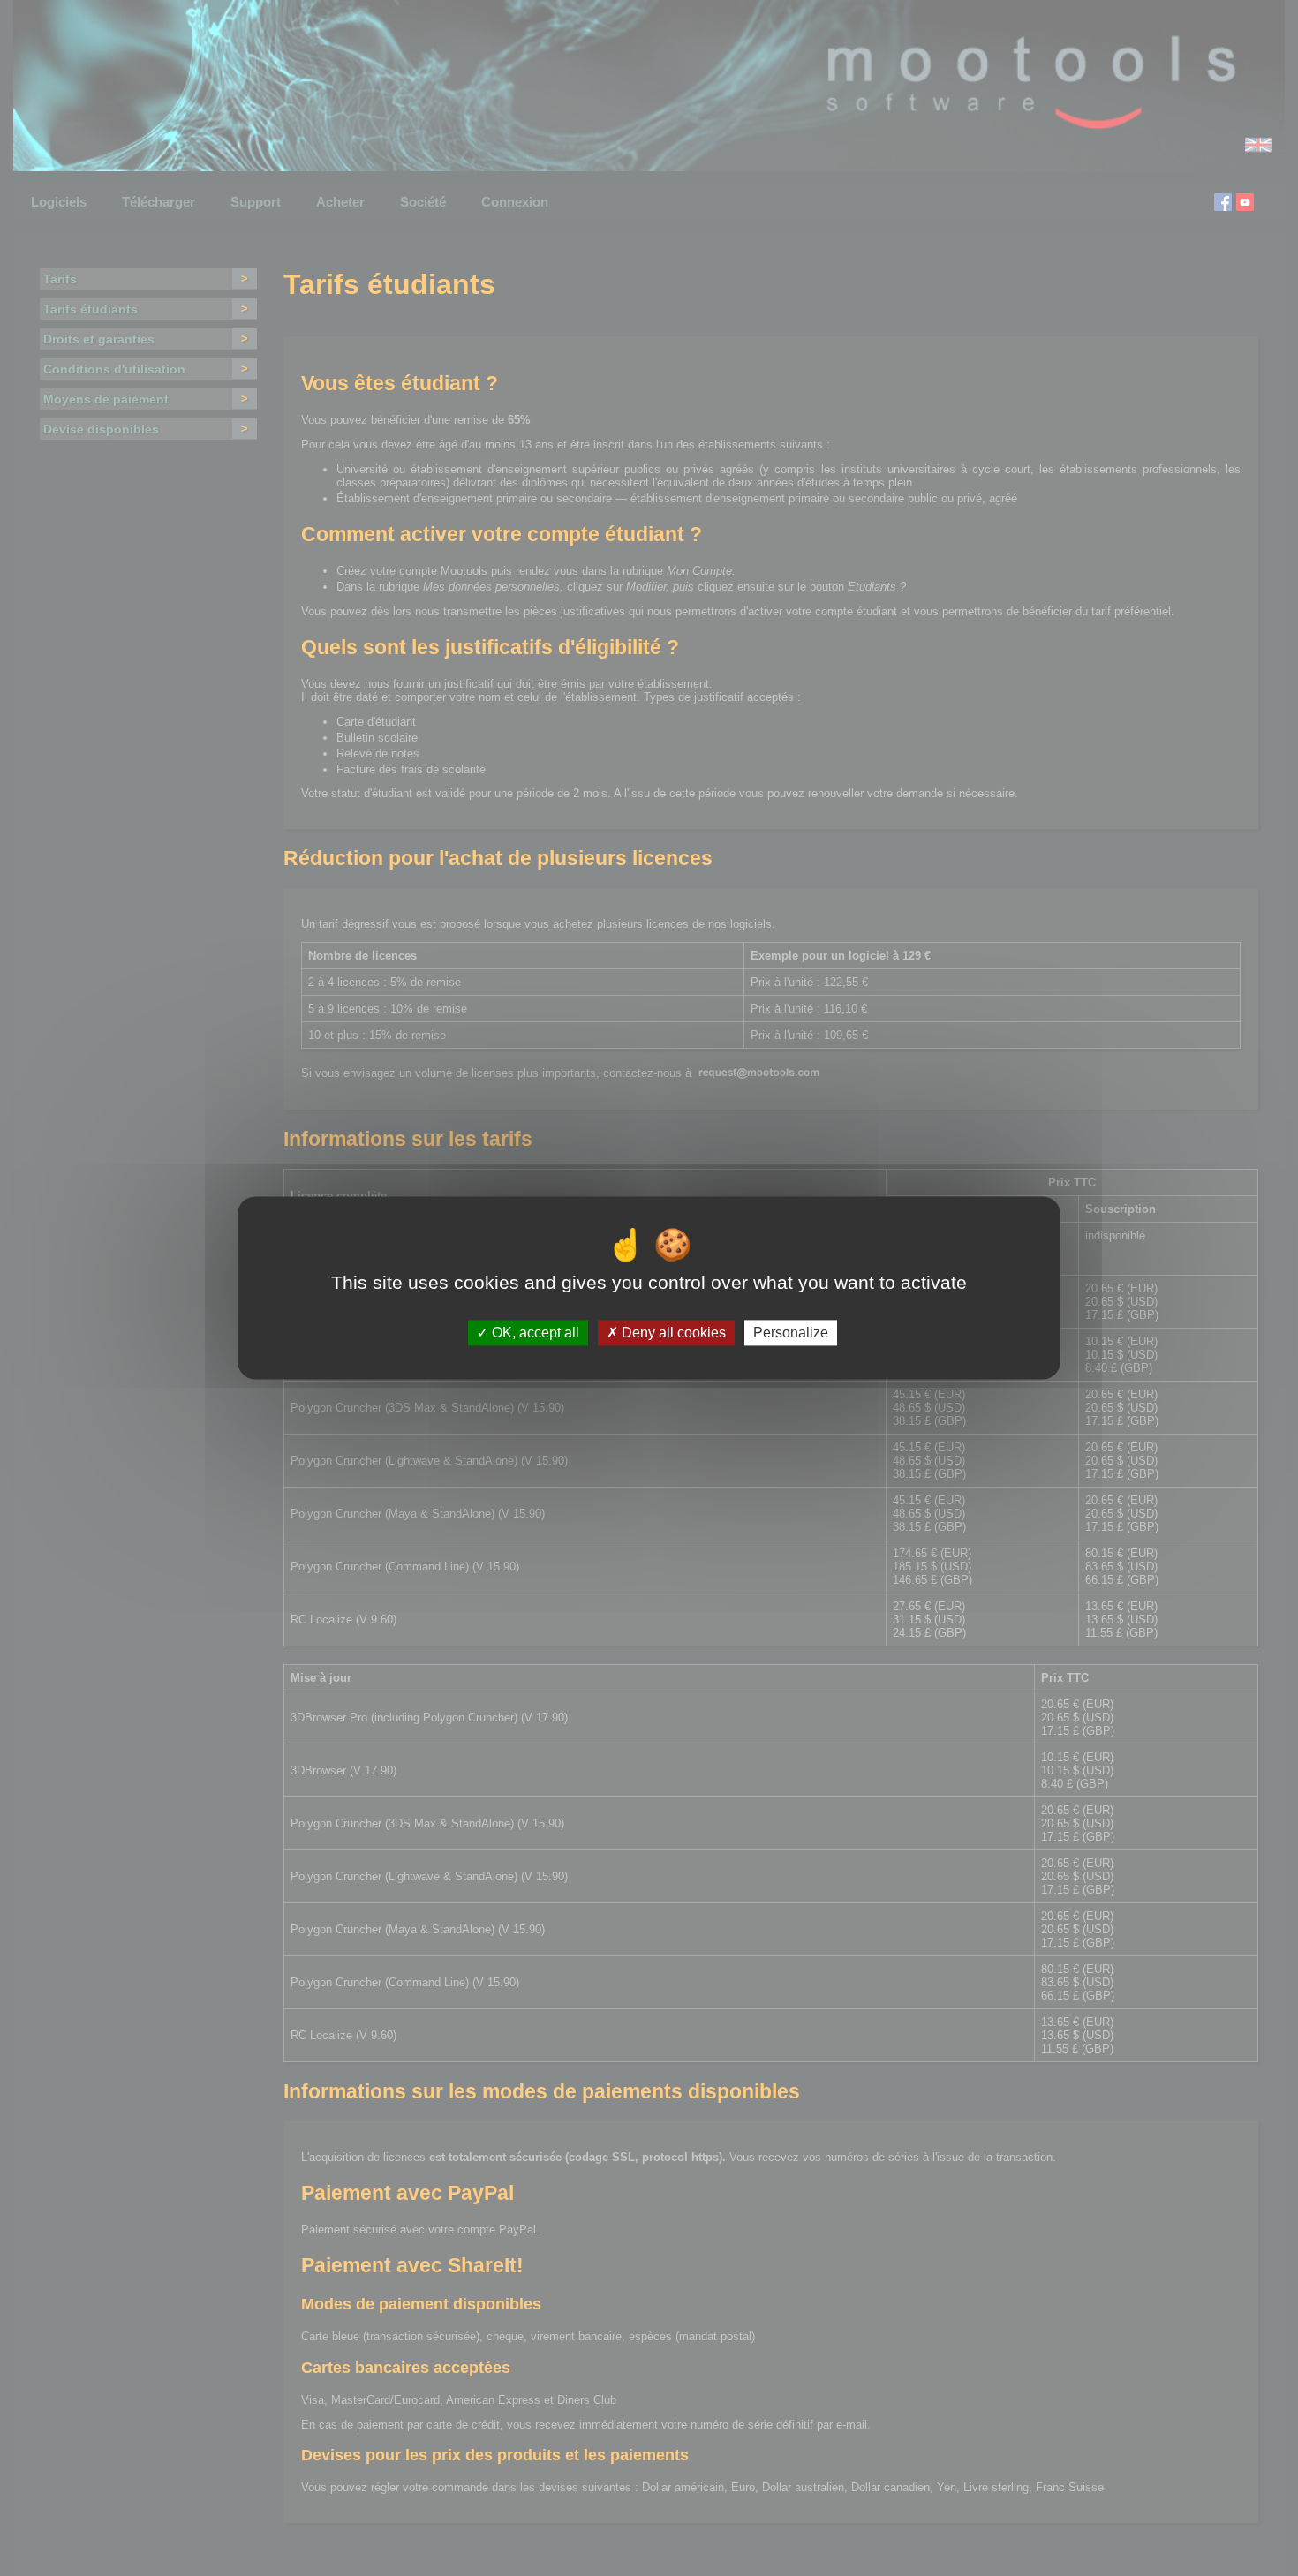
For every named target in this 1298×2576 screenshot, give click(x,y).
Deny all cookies (672, 1333)
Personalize (791, 1333)
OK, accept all (534, 1333)
